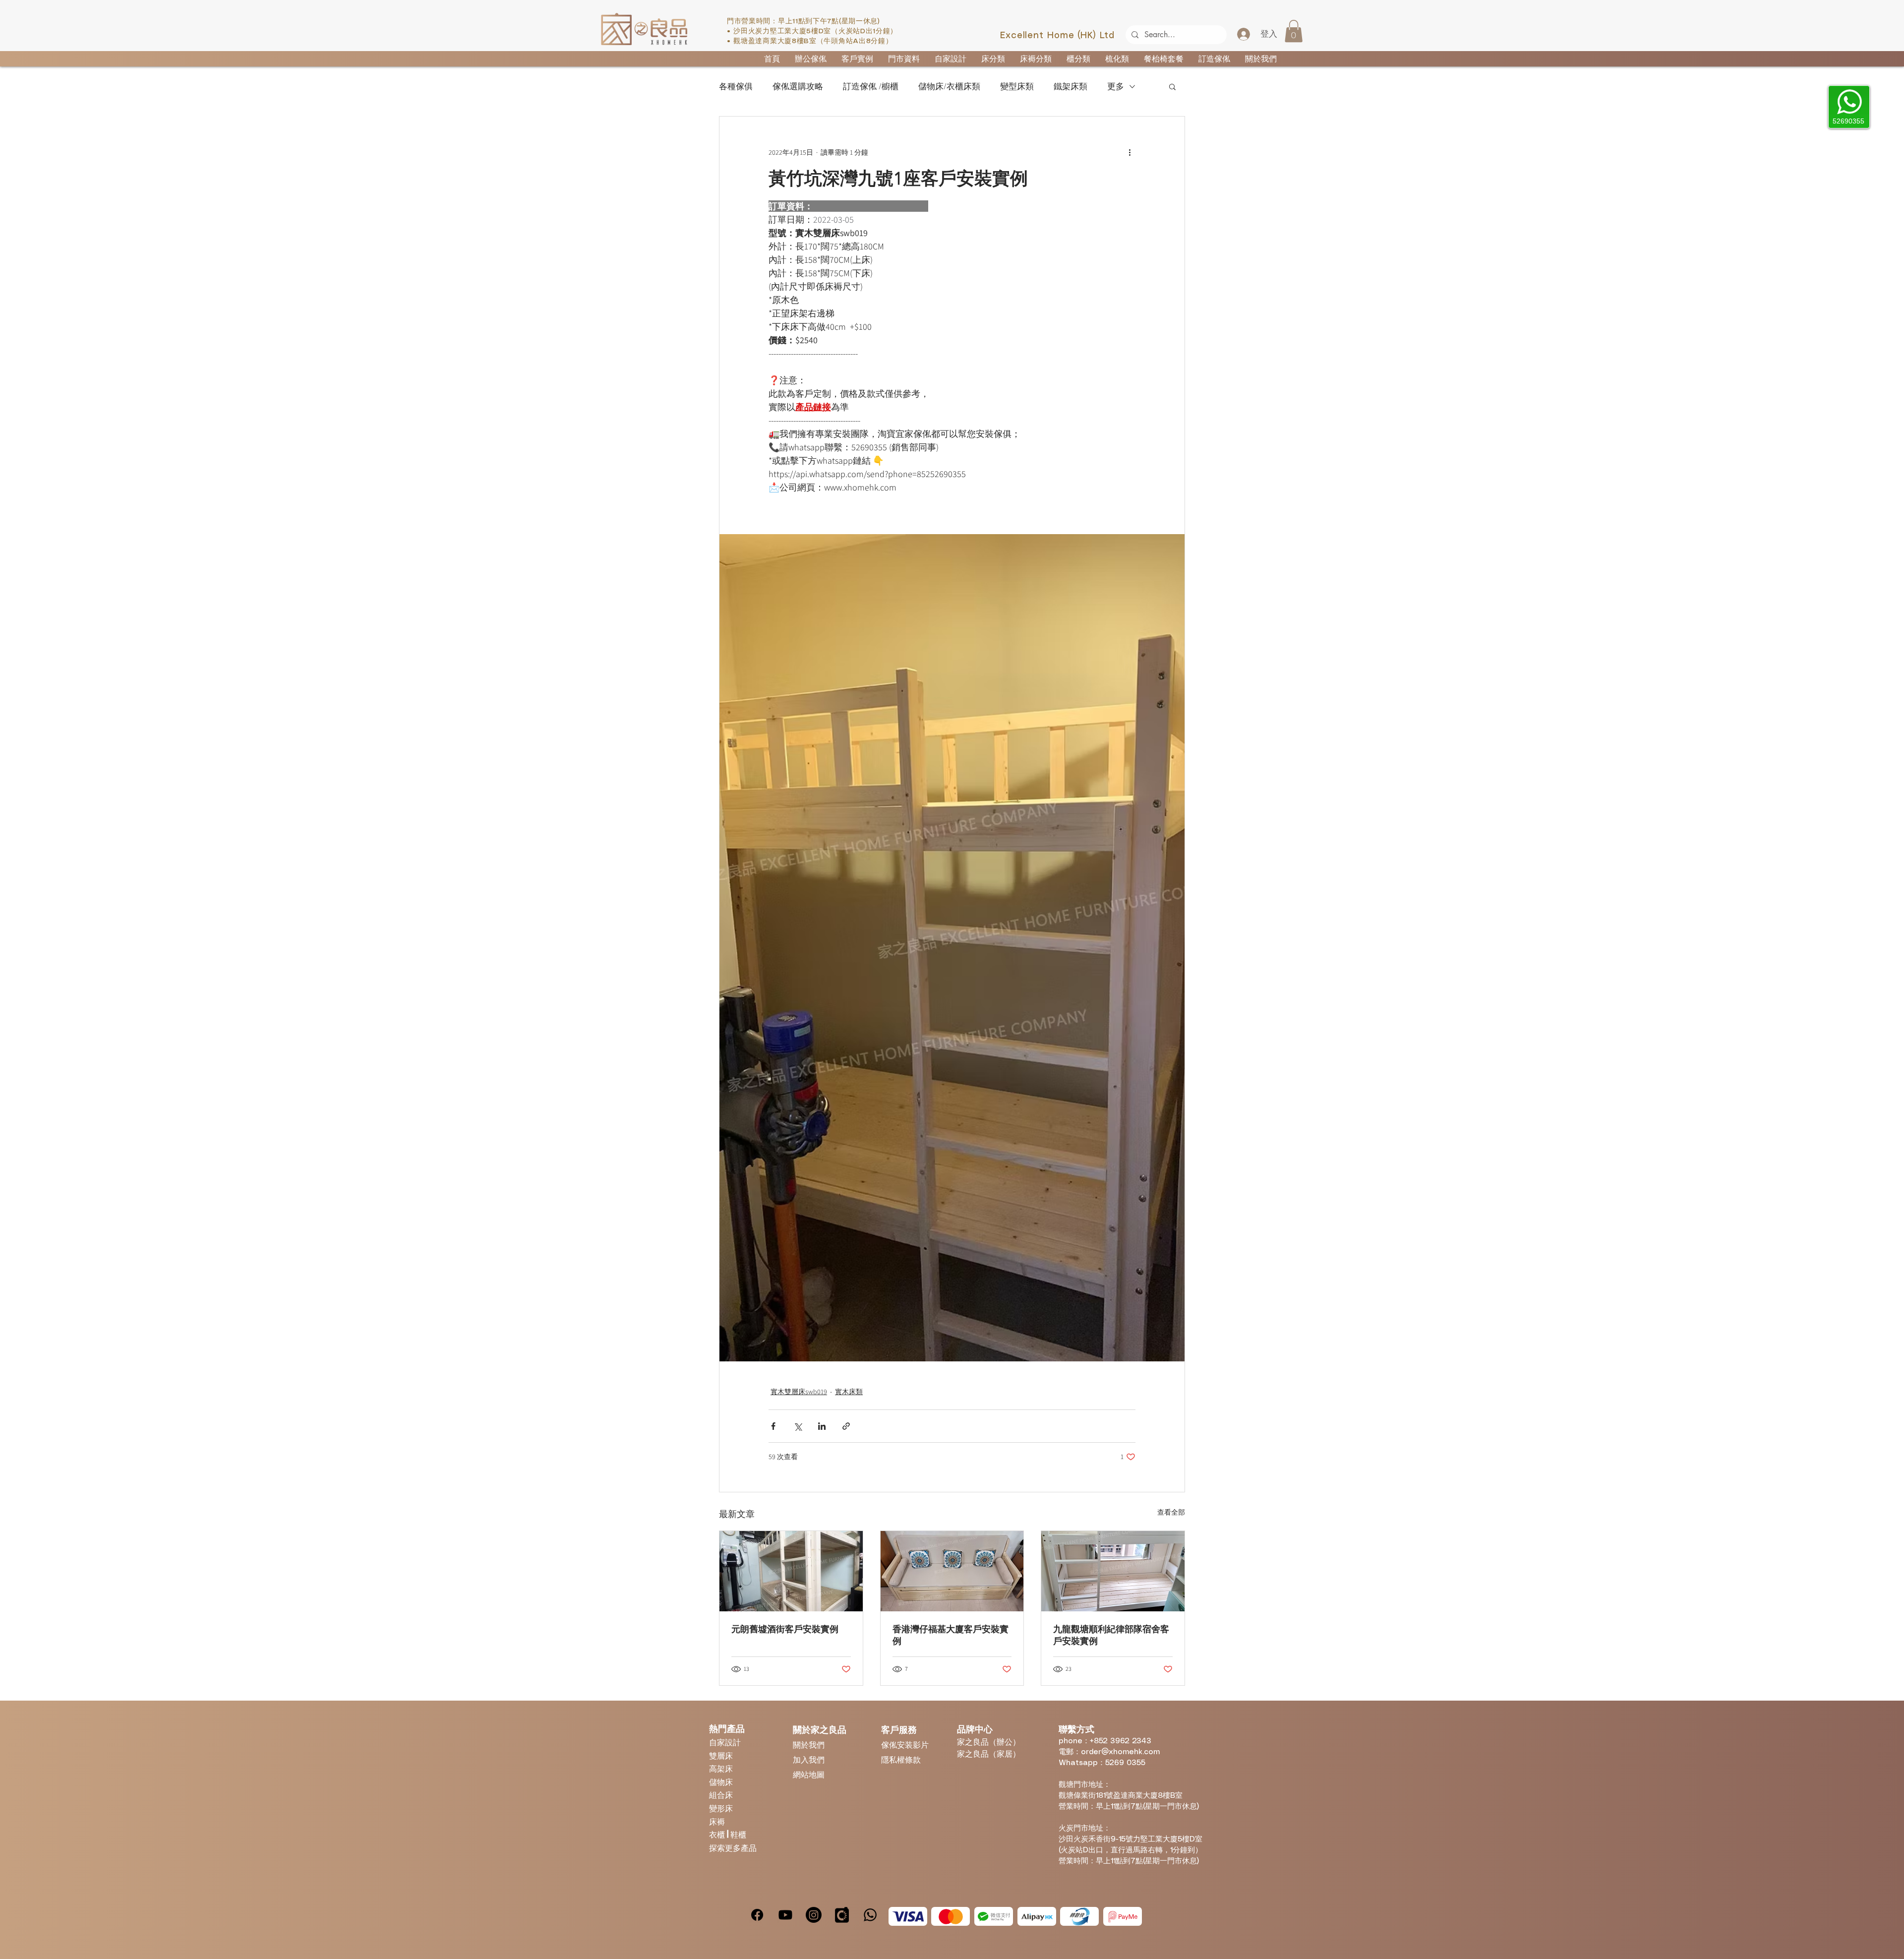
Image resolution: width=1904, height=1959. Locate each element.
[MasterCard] (951, 1916)
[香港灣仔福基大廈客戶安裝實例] (952, 1571)
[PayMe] (1123, 1916)
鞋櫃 (738, 1834)
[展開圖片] (952, 948)
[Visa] (908, 1916)
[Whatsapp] (870, 1915)
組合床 (721, 1795)
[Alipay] (1037, 1916)
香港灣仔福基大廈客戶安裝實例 (951, 1635)
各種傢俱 (736, 87)
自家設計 (725, 1742)
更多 (1116, 87)
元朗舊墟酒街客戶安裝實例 (785, 1629)
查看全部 (1171, 1512)
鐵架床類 (1071, 87)
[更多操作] (1130, 152)
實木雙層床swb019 (799, 1392)
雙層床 (721, 1755)
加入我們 (809, 1759)
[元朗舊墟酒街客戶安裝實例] (791, 1571)
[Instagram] (814, 1915)
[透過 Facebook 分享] (773, 1426)
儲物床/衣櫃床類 (949, 87)
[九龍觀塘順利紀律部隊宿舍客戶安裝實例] (1113, 1571)
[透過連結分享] (846, 1426)
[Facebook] (757, 1915)
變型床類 (1017, 87)
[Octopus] (1079, 1916)
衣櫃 (718, 1834)
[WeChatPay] (994, 1916)
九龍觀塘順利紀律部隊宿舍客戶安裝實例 (1111, 1635)
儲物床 (721, 1782)
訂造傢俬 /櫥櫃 (871, 87)
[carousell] (842, 1915)
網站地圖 (809, 1774)
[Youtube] (785, 1915)
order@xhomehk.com (1120, 1752)
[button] (1294, 31)
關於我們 (809, 1745)
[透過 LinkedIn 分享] (822, 1426)
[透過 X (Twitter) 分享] (798, 1426)
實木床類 (849, 1392)
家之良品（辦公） (989, 1742)
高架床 (721, 1768)
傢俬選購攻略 (798, 87)
